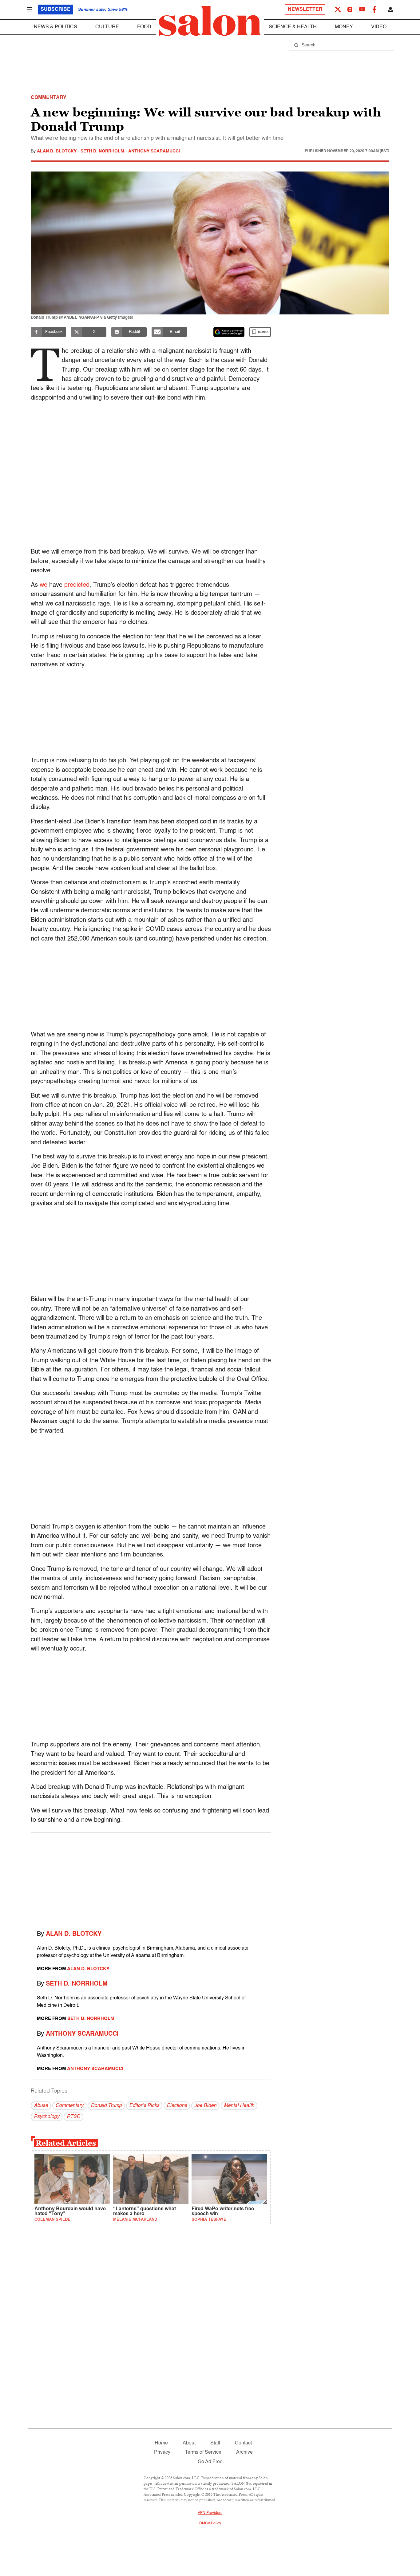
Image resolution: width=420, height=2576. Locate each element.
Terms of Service (203, 2452)
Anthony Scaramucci (154, 151)
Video (379, 27)
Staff (215, 2443)
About (189, 2443)
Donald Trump (106, 2106)
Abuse (41, 2106)
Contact (243, 2443)
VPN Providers (210, 2513)
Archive (244, 2452)
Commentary (69, 2106)
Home (161, 2443)
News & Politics (55, 27)
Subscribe (55, 10)
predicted (77, 585)
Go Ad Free (210, 2462)
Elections (177, 2106)
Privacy (162, 2452)
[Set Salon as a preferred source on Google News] (229, 332)
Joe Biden (205, 2106)
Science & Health (293, 27)
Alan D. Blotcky (57, 151)
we (44, 585)
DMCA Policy (210, 2523)
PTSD (73, 2117)
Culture (107, 27)
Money (344, 27)
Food (144, 27)
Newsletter (305, 10)
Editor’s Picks (144, 2106)
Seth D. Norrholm (103, 151)
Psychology (47, 2117)
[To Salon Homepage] (210, 21)
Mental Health (239, 2106)
